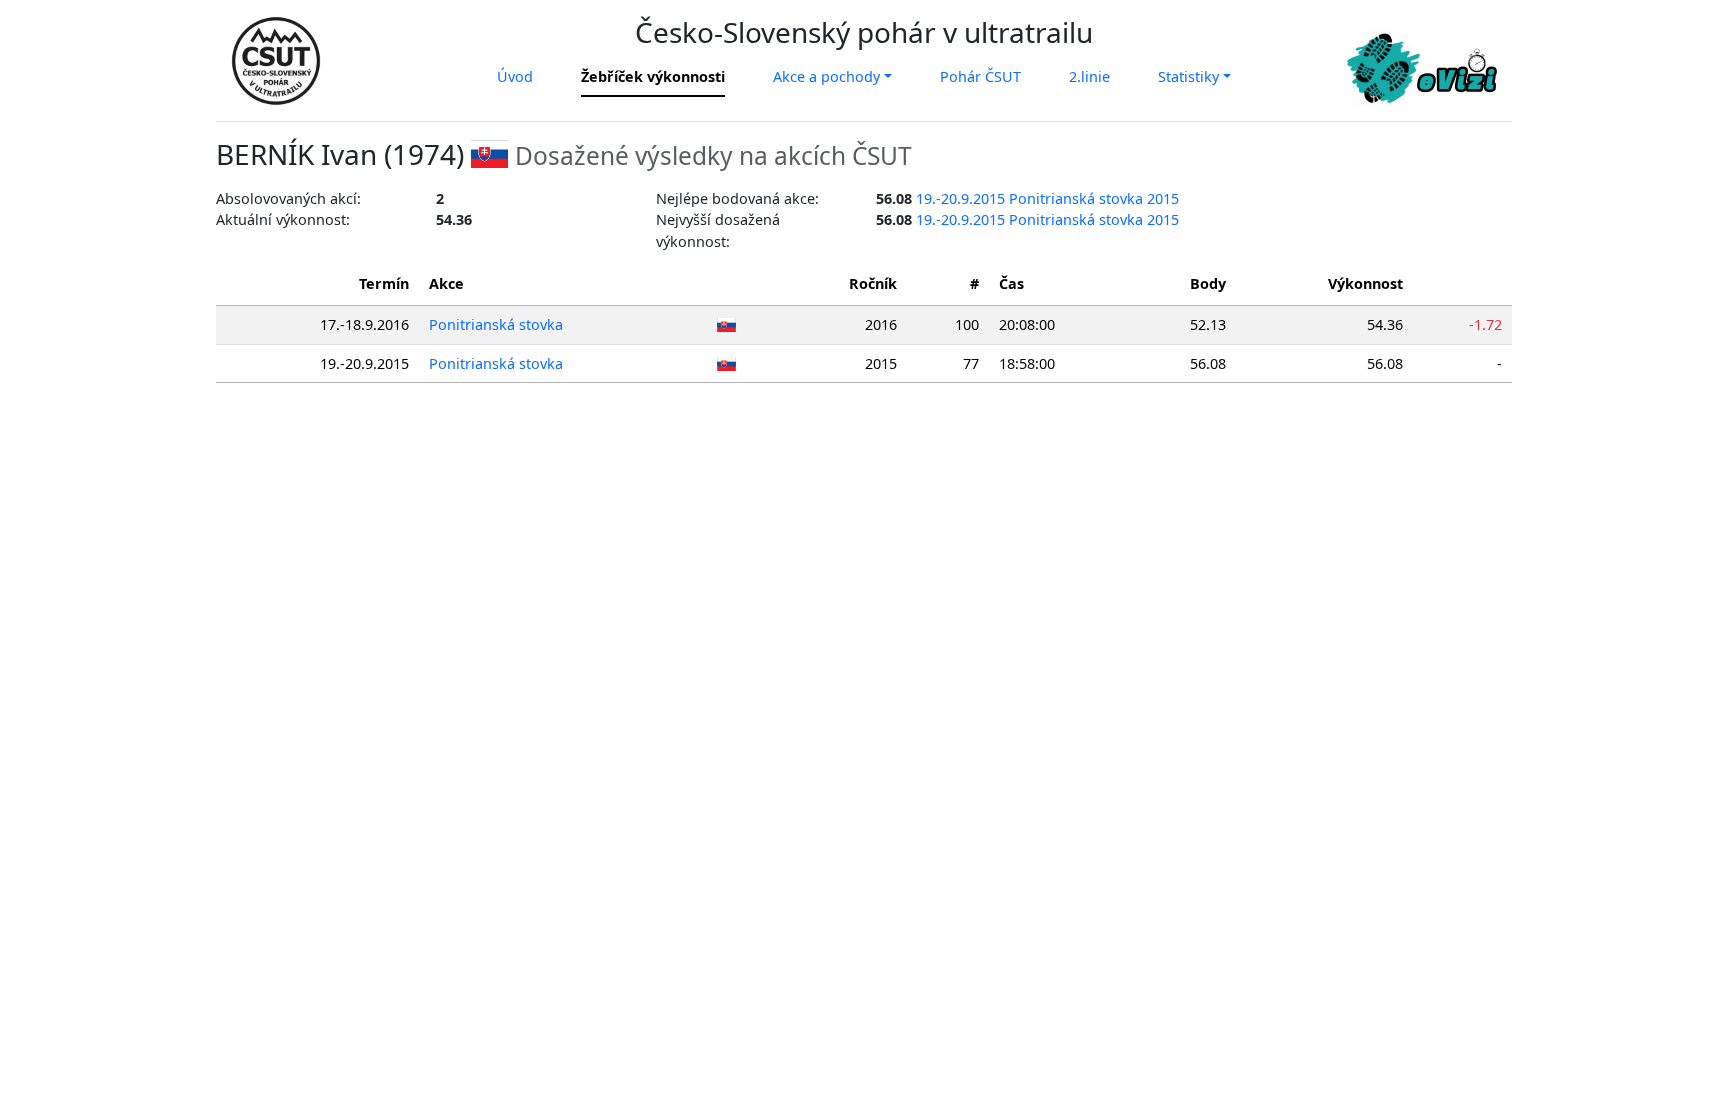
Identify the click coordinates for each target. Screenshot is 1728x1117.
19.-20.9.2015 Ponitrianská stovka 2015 (1047, 198)
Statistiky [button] (1188, 76)
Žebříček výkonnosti (653, 76)
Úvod (515, 76)
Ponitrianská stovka (496, 324)
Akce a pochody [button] (826, 76)
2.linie (1089, 76)
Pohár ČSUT (980, 76)
